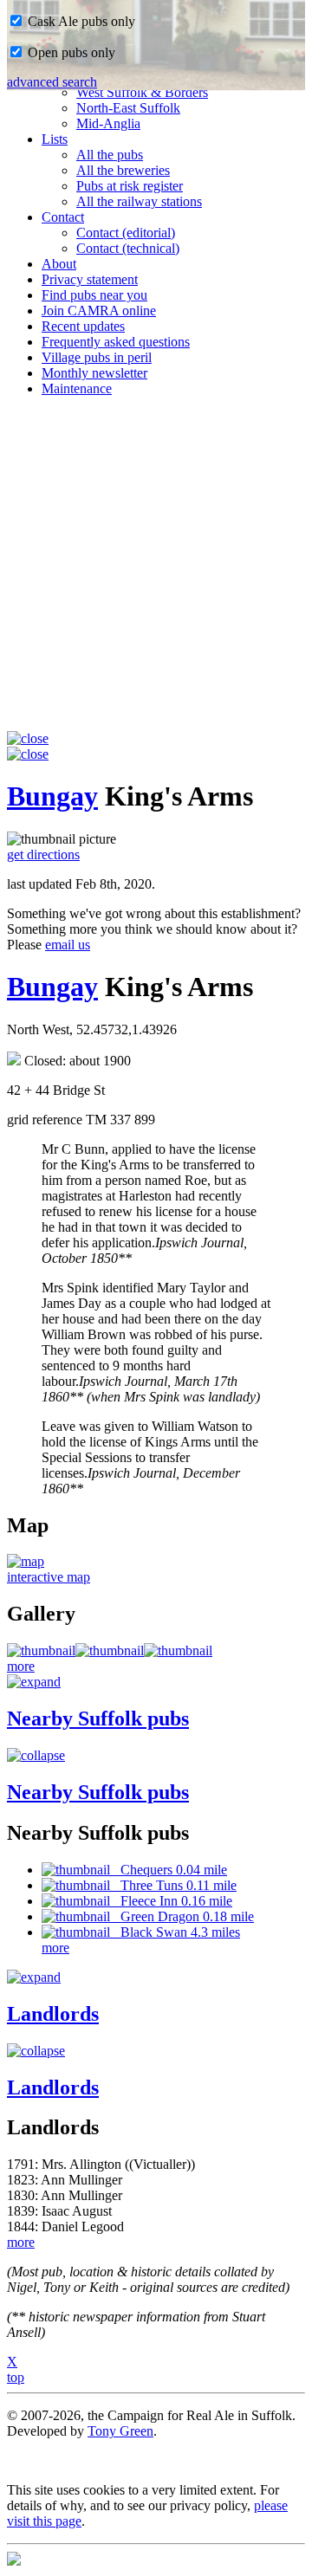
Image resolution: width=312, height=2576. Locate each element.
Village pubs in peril (97, 357)
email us (68, 945)
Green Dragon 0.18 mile (182, 1916)
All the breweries (123, 170)
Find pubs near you (94, 295)
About (59, 264)
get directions (43, 854)
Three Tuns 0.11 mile (173, 1885)
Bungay (52, 796)
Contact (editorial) (126, 233)
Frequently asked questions (116, 342)
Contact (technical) (128, 248)
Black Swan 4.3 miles (175, 1932)
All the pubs (110, 155)
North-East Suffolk (128, 108)
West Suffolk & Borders (142, 92)
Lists (55, 139)
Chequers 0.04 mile (169, 1870)
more (21, 1666)
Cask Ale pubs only (80, 21)
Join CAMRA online (99, 311)
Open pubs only (70, 52)
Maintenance (77, 388)
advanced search (52, 82)
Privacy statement (90, 279)
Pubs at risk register (130, 186)
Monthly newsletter (94, 373)
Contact (63, 217)
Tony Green (120, 2431)
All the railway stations (139, 201)
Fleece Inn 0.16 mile (171, 1901)
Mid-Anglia (108, 123)
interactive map (49, 1577)
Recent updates (83, 326)
